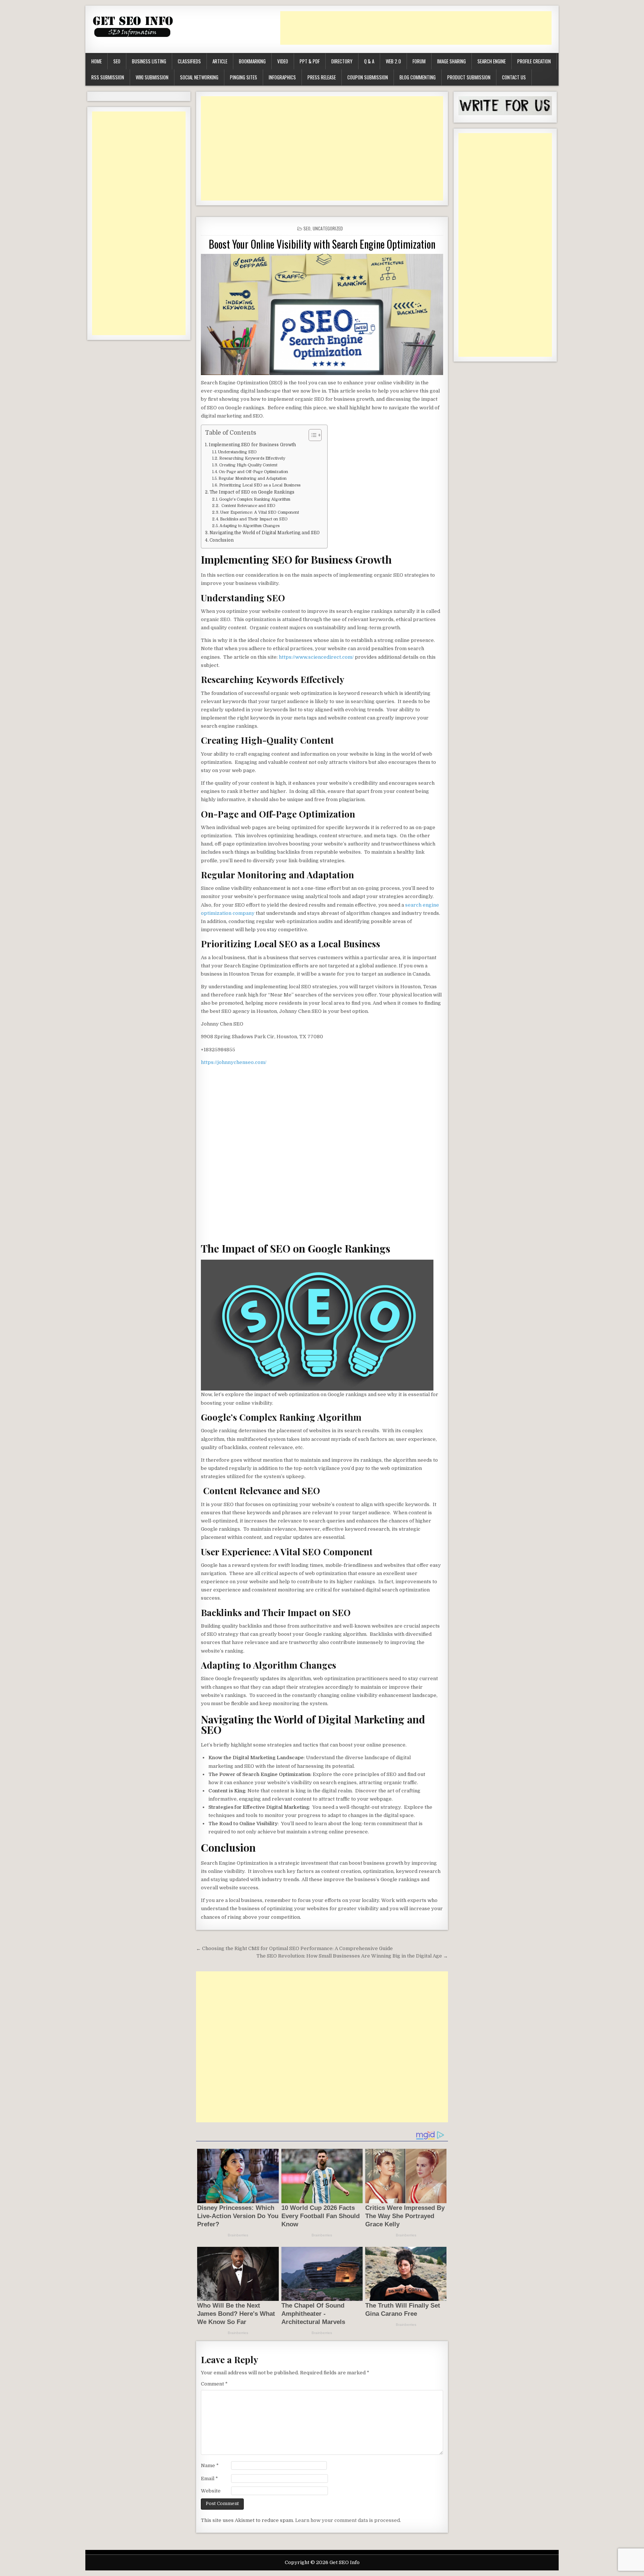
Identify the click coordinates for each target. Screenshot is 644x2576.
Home (97, 61)
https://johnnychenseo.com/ (234, 1062)
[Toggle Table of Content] (311, 435)
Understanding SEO (237, 452)
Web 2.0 (393, 61)
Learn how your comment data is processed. (348, 2520)
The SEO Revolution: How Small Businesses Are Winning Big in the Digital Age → (352, 1956)
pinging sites (244, 77)
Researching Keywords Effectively (252, 459)
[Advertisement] (416, 28)
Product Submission (469, 77)
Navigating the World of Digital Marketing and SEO (265, 533)
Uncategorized (328, 228)
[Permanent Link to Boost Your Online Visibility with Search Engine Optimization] (322, 314)
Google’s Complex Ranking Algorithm (255, 500)
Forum (419, 61)
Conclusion (222, 540)
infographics (282, 77)
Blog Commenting (418, 77)
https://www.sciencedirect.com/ (316, 657)
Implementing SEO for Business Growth (252, 445)
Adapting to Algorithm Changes (250, 526)
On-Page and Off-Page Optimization (253, 472)
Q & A (369, 61)
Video (283, 61)
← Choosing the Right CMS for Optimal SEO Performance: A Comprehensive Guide (294, 1948)
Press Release (322, 77)
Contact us (514, 77)
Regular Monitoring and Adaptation (252, 479)
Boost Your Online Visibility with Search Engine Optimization (322, 244)
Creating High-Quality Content (248, 465)
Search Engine (492, 61)
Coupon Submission (368, 77)
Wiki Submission (152, 77)
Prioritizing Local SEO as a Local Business (260, 485)
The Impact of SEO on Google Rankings (252, 492)
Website (211, 2491)
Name (210, 2465)
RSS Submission (108, 77)
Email (209, 2479)
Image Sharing (452, 61)
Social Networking (199, 77)
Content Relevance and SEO (248, 506)
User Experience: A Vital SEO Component (260, 513)
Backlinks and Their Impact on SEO (254, 519)
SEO (117, 61)
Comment (214, 2384)
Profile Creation (534, 61)
